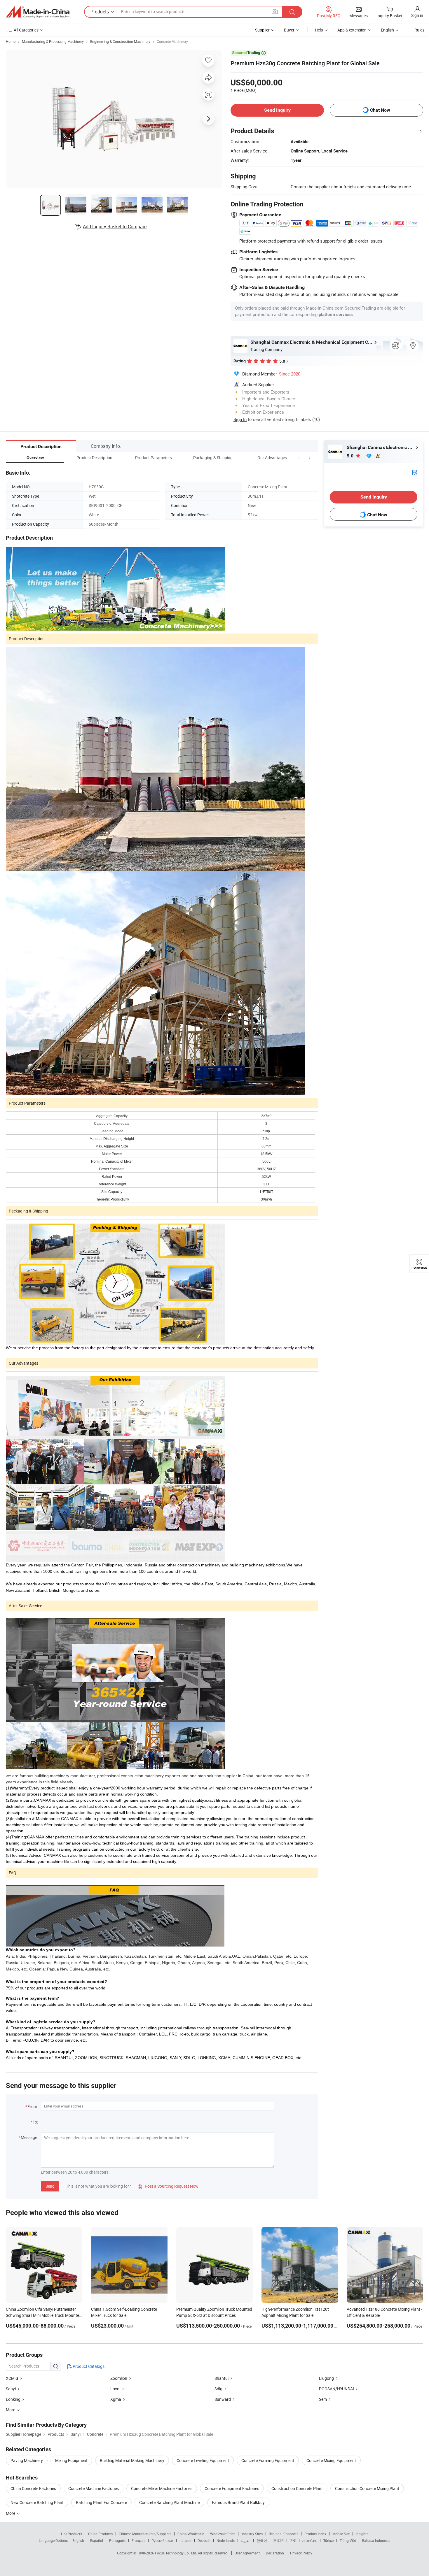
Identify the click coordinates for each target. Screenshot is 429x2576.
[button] (299, 458)
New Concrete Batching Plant (37, 2502)
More (11, 2513)
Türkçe (328, 2540)
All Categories (26, 30)
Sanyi (11, 2389)
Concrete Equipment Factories (232, 2488)
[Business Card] (415, 472)
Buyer (289, 30)
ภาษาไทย (310, 2540)
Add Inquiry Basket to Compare (115, 227)
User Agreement (247, 2553)
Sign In (240, 419)
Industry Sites (252, 2534)
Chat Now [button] (380, 110)
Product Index (315, 2534)
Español (97, 2540)
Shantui (222, 2378)
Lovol (115, 2389)
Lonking (13, 2399)
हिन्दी (293, 2540)
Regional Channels (284, 2534)
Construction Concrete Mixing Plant (367, 2488)
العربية (246, 2540)
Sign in (417, 15)
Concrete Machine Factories (94, 2488)
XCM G (12, 2378)
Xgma (116, 2399)
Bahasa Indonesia (376, 2540)
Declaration (275, 2553)
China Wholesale (191, 2534)
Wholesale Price (223, 2534)
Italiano (185, 2540)
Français (138, 2540)
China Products (100, 2534)
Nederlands (226, 2540)
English (78, 2540)
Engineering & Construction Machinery (120, 41)
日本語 (278, 2540)
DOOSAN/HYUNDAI (336, 2389)
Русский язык (162, 2540)
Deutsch (204, 2540)
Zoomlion (119, 2378)
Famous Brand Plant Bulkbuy (238, 2502)
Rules (419, 30)
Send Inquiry (277, 110)
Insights (362, 2534)
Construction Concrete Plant (297, 2488)
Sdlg (218, 2389)
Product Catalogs (88, 2366)
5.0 (351, 456)
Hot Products (71, 2534)
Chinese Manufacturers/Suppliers (145, 2534)
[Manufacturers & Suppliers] (38, 12)
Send (50, 2186)
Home (11, 41)
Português (117, 2540)
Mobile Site (341, 2534)
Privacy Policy (301, 2553)
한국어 (262, 2540)
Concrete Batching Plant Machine (169, 2502)
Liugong (326, 2378)
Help (319, 30)
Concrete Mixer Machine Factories (162, 2488)
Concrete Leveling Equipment (203, 2460)
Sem (323, 2399)
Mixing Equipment (71, 2460)
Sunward (223, 2399)
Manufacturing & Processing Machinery (53, 41)
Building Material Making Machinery (132, 2460)
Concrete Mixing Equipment (331, 2460)
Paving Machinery (27, 2460)
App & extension (352, 30)
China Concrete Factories (33, 2488)
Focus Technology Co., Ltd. (176, 2553)
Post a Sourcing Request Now (168, 2186)
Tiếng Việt (348, 2540)
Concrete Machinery (172, 41)
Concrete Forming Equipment (268, 2460)
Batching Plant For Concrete (101, 2502)
